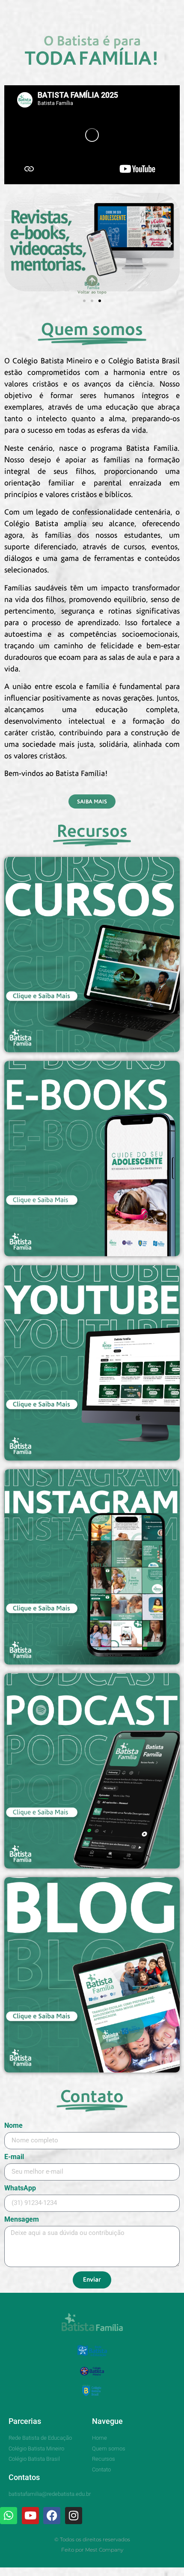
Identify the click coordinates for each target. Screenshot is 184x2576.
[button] (8, 8)
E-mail (14, 2157)
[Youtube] (30, 2516)
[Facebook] (52, 2516)
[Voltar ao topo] (92, 280)
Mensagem (22, 2220)
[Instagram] (74, 2516)
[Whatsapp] (9, 2516)
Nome (13, 2126)
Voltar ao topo (92, 292)
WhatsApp (20, 2188)
